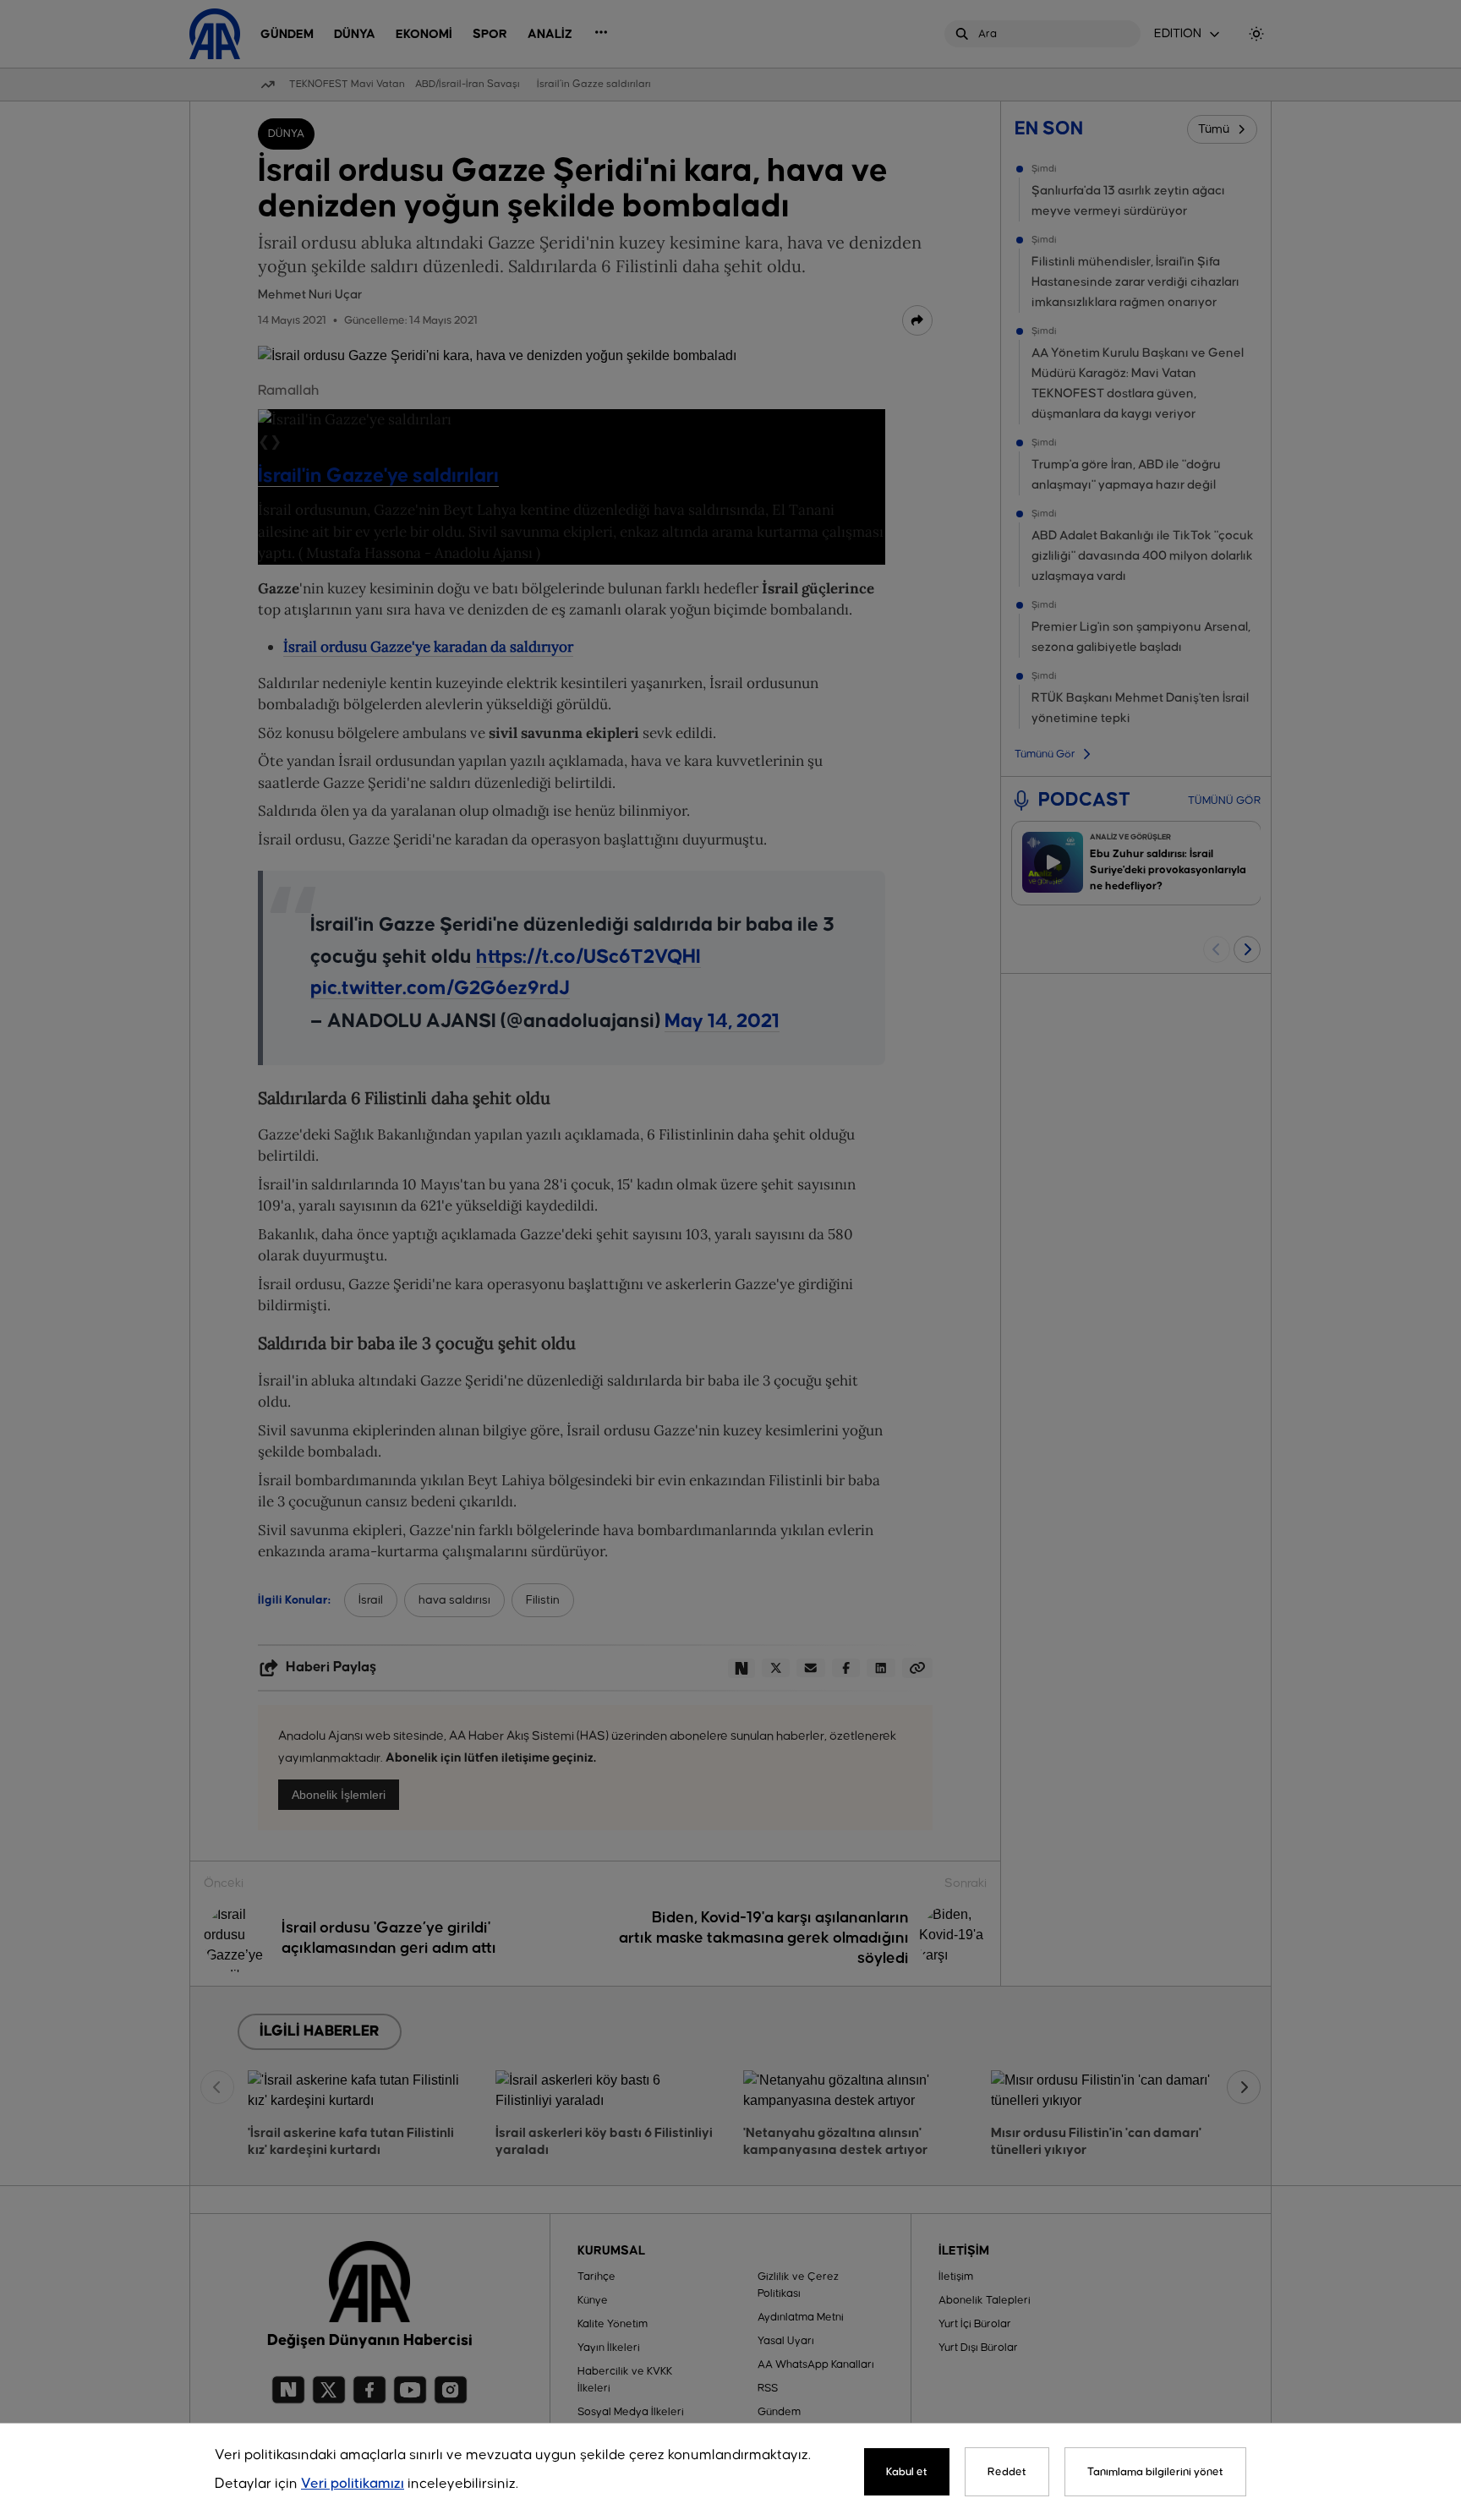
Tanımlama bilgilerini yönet (1155, 2472)
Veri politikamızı (353, 2484)
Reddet (1007, 2472)
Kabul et (907, 2472)
